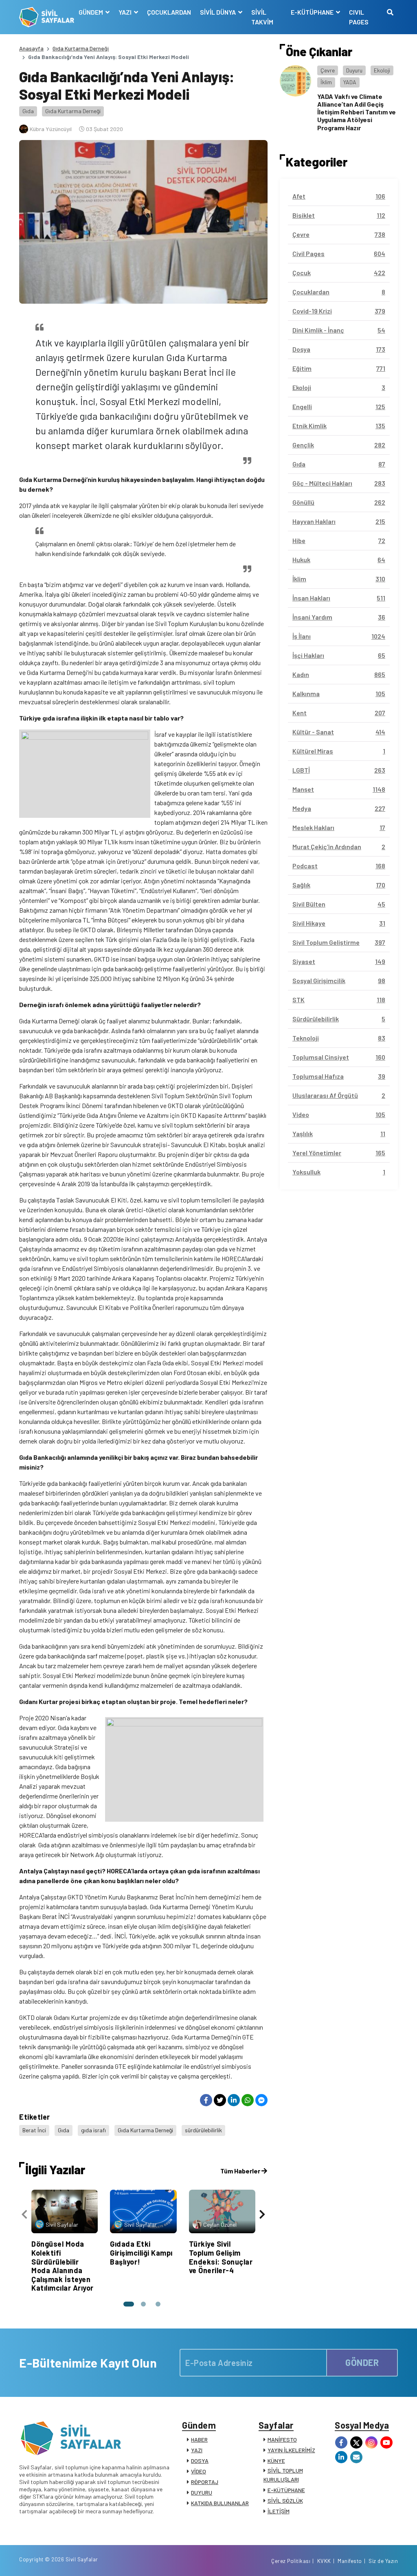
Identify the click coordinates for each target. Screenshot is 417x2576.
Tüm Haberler (241, 2171)
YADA (350, 82)
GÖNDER (362, 2362)
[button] (129, 2304)
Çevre (328, 70)
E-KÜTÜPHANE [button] (313, 12)
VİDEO (199, 2471)
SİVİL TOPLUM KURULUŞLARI (283, 2475)
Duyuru (354, 70)
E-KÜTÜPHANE (286, 2490)
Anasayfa (31, 48)
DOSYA (200, 2461)
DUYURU (202, 2492)
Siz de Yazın (383, 2561)
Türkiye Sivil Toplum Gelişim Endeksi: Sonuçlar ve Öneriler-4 (221, 2257)
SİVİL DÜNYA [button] (218, 12)
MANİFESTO (282, 2439)
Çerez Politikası (291, 2561)
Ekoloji (382, 70)
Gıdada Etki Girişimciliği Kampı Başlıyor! (141, 2253)
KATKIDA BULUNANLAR (220, 2503)
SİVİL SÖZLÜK (285, 2500)
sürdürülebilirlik (203, 2130)
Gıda (28, 111)
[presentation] (24, 2214)
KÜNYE (276, 2461)
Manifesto (350, 2561)
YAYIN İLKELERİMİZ (291, 2450)
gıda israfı (93, 2130)
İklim (326, 82)
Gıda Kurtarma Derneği (81, 48)
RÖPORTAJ (205, 2482)
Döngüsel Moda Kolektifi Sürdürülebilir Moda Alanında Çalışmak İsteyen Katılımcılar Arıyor (63, 2266)
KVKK (324, 2561)
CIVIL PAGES (359, 17)
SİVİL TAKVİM (262, 17)
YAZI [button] (126, 12)
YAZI (197, 2450)
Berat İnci (34, 2130)
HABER (199, 2439)
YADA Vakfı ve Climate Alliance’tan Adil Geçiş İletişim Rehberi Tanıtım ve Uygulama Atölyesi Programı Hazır (357, 112)
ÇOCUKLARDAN (169, 12)
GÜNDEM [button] (91, 12)
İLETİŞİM (279, 2511)
